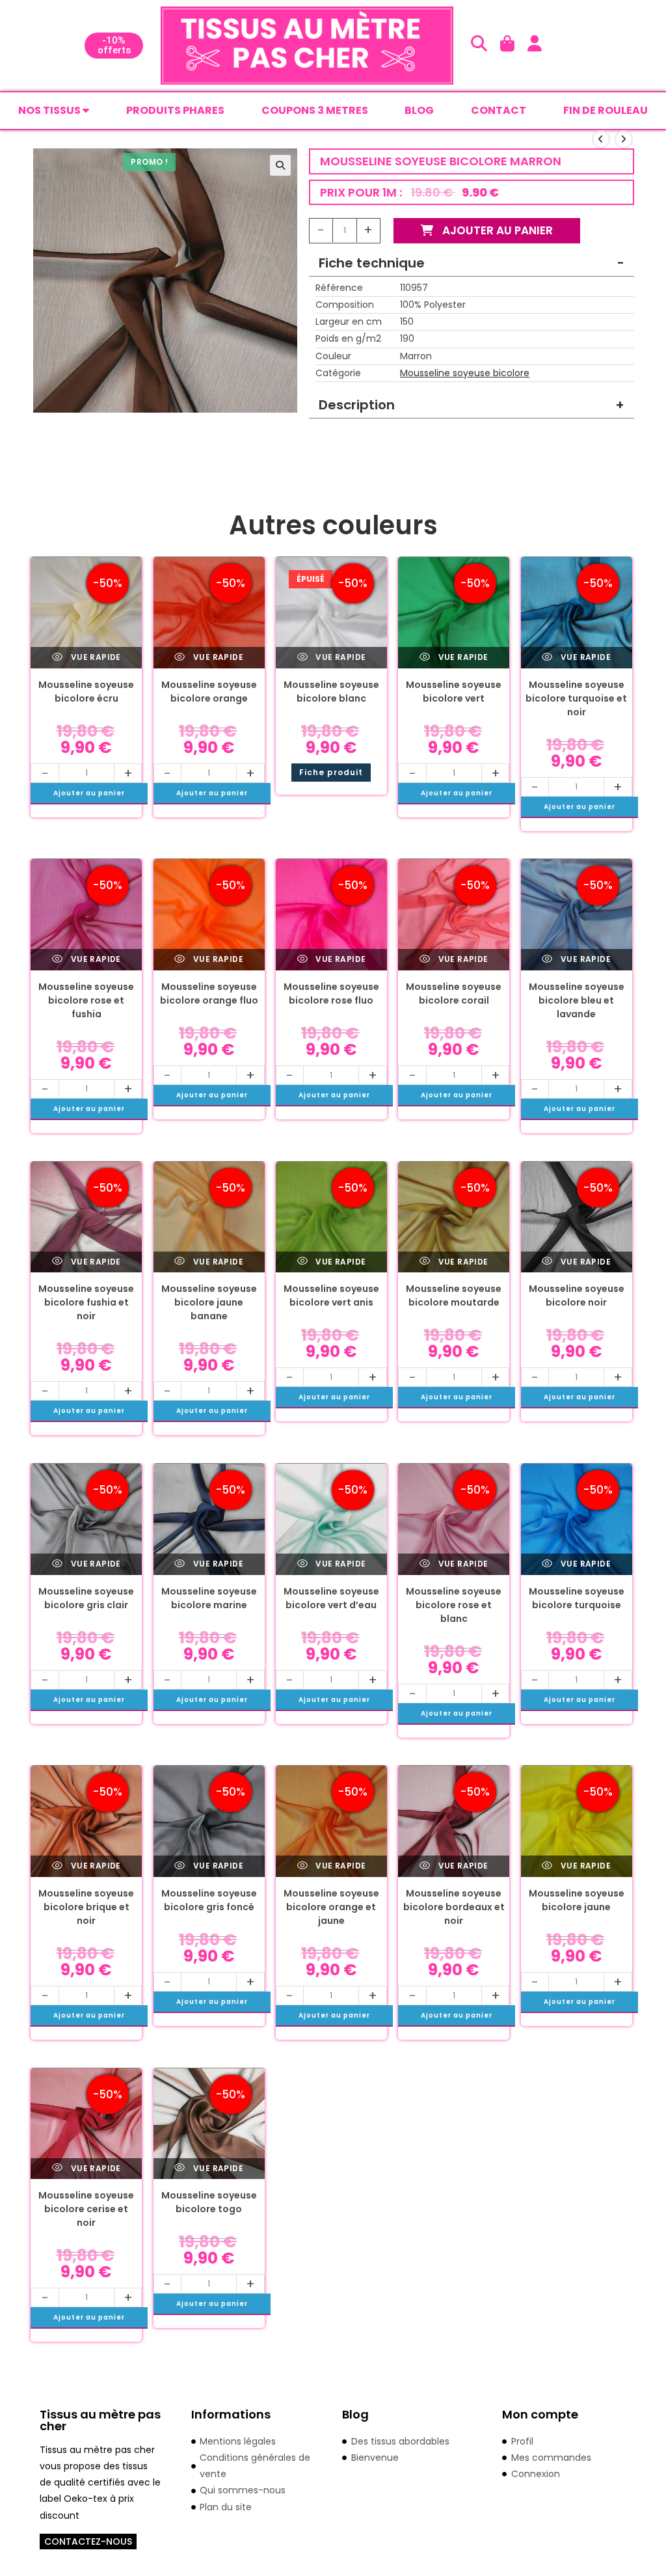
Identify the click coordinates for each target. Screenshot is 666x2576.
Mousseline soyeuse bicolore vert (454, 692)
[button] (280, 165)
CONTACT (499, 110)
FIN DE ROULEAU (606, 110)
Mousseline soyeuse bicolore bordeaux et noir (454, 1907)
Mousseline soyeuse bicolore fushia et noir (86, 1302)
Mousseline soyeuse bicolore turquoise (577, 1598)
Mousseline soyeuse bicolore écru (86, 692)
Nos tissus (50, 110)
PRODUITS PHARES (175, 110)
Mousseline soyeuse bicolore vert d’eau (331, 1598)
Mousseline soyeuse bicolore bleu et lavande (577, 1000)
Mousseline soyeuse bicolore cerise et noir (86, 2209)
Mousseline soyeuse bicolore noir (577, 1295)
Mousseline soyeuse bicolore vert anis (331, 1295)
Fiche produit (331, 772)
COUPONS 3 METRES (315, 110)
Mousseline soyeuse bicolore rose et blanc (454, 1605)
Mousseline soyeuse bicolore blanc (331, 692)
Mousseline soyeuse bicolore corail (454, 993)
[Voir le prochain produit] (624, 139)
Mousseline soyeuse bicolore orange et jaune (331, 1907)
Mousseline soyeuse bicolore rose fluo (331, 993)
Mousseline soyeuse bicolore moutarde (454, 1295)
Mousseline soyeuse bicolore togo (209, 2202)
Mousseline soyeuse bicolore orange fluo (209, 993)
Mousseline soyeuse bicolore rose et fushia (86, 1000)
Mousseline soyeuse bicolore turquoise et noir (576, 698)
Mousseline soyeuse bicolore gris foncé (209, 1900)
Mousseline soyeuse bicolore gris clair (86, 1598)
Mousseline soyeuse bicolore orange (209, 692)
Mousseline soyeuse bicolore (465, 373)
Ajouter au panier (496, 230)
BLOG (419, 110)
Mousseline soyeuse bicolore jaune (577, 1900)
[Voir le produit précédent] (601, 139)
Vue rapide (94, 657)
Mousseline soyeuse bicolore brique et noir (86, 1907)
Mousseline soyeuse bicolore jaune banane (209, 1302)
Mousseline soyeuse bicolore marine (209, 1598)
